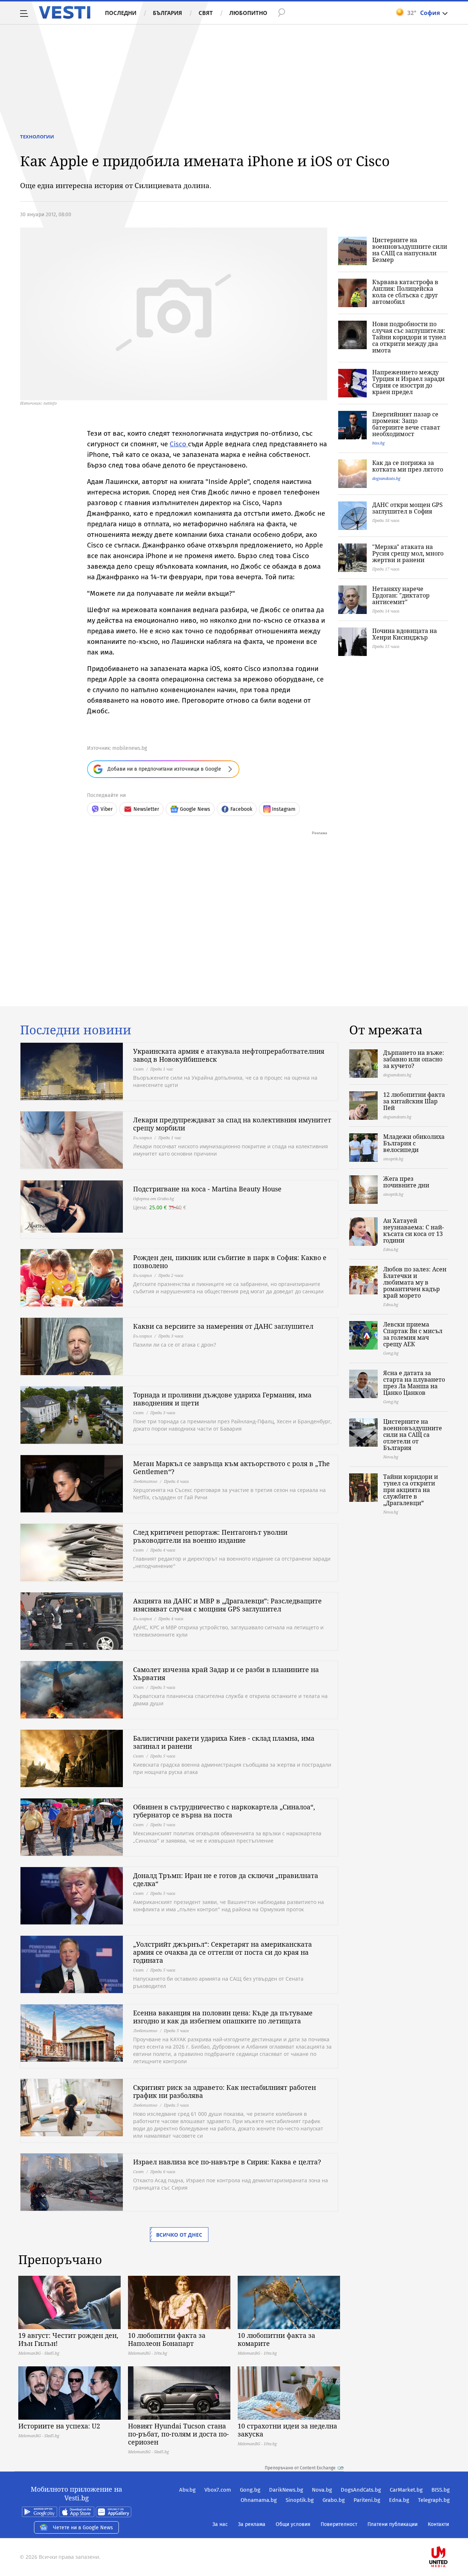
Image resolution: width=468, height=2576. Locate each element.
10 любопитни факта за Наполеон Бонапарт (167, 2339)
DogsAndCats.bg (361, 2490)
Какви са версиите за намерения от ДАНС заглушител (223, 1326)
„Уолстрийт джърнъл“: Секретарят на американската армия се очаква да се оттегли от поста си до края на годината (222, 1952)
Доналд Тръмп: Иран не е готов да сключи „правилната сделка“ (226, 1879)
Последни (121, 13)
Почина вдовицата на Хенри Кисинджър (405, 634)
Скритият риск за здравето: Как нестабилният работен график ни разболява (224, 2091)
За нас (220, 2524)
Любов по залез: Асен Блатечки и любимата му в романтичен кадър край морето (415, 1282)
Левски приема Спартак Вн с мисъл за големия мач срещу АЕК (413, 1334)
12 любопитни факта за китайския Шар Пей (414, 1101)
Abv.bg (187, 2490)
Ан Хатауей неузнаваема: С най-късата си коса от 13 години (414, 1230)
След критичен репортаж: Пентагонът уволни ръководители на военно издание (210, 1536)
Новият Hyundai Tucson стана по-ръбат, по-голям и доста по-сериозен (178, 2434)
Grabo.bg (334, 2500)
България (167, 13)
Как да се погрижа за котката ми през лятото (408, 466)
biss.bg (378, 443)
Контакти (438, 2524)
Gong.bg (250, 2490)
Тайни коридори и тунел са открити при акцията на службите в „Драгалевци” (411, 1490)
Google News (195, 809)
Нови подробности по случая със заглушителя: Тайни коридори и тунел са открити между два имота (409, 337)
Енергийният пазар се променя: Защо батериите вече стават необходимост (406, 424)
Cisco (179, 444)
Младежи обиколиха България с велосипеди (414, 1143)
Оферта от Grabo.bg (154, 1199)
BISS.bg (441, 2490)
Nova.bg (322, 2490)
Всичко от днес (179, 2235)
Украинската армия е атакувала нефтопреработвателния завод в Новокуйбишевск (229, 1055)
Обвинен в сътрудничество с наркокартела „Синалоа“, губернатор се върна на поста (224, 1811)
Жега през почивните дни (406, 1182)
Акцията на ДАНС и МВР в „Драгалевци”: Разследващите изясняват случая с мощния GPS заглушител (227, 1605)
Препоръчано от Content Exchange (300, 2468)
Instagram (284, 809)
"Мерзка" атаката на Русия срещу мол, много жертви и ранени (408, 553)
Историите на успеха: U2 (59, 2426)
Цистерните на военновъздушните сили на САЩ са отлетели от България (413, 1435)
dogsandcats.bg (386, 478)
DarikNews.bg (286, 2490)
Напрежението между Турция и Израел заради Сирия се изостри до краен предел (408, 382)
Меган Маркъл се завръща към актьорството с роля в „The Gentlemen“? (231, 1468)
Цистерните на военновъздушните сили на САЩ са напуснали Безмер (410, 250)
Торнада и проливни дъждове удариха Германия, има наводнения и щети (222, 1399)
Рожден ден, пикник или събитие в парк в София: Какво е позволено (230, 1262)
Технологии (37, 137)
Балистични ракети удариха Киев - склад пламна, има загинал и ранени (224, 1742)
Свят (206, 13)
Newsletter (146, 809)
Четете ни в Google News (83, 2528)
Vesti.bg (65, 12)
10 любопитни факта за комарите (276, 2339)
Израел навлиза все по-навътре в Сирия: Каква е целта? (227, 2162)
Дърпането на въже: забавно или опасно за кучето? (414, 1059)
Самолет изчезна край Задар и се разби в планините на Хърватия (226, 1674)
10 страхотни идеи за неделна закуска (287, 2430)
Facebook (241, 809)
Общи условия (293, 2524)
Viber (107, 809)
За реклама (252, 2524)
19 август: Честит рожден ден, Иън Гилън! (68, 2339)
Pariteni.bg (367, 2500)
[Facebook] (449, 2533)
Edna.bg (399, 2500)
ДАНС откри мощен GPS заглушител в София (407, 508)
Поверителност (339, 2524)
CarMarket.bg (406, 2490)
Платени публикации (392, 2524)
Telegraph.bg (434, 2500)
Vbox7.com (218, 2490)
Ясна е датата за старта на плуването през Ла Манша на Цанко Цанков (414, 1383)
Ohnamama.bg (259, 2500)
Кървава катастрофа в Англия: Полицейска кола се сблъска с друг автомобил (405, 292)
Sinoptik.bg (300, 2500)
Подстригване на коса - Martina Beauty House (207, 1189)
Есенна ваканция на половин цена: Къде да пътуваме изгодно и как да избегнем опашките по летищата (223, 2017)
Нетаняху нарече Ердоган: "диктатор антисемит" (401, 595)
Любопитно (248, 13)
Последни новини (76, 1030)
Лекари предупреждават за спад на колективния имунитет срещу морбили (232, 1124)
